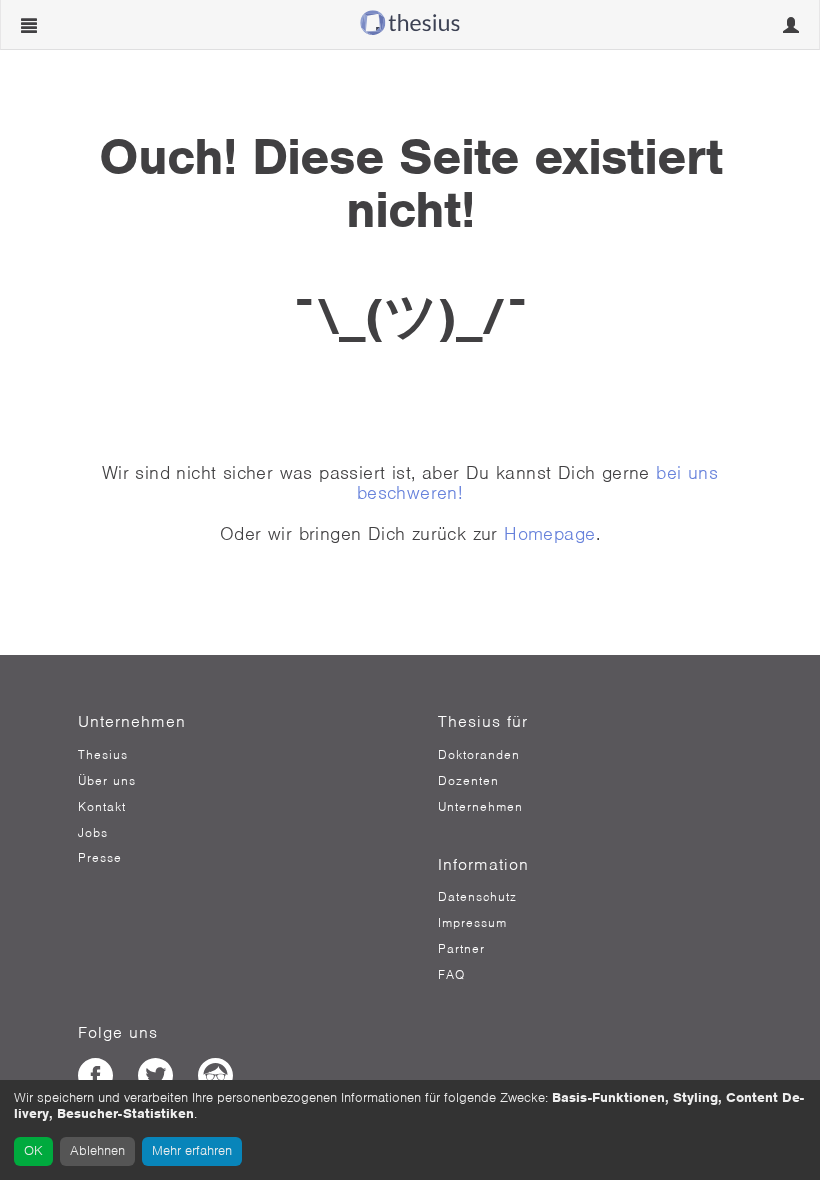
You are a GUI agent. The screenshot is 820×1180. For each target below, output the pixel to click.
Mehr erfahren (192, 1150)
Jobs (93, 833)
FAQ (451, 975)
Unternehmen (480, 807)
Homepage (549, 533)
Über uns (107, 781)
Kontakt (102, 807)
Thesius (103, 755)
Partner (461, 949)
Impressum (472, 923)
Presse (100, 858)
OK (33, 1150)
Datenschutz (477, 897)
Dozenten (468, 781)
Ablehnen (97, 1150)
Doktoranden (479, 755)
